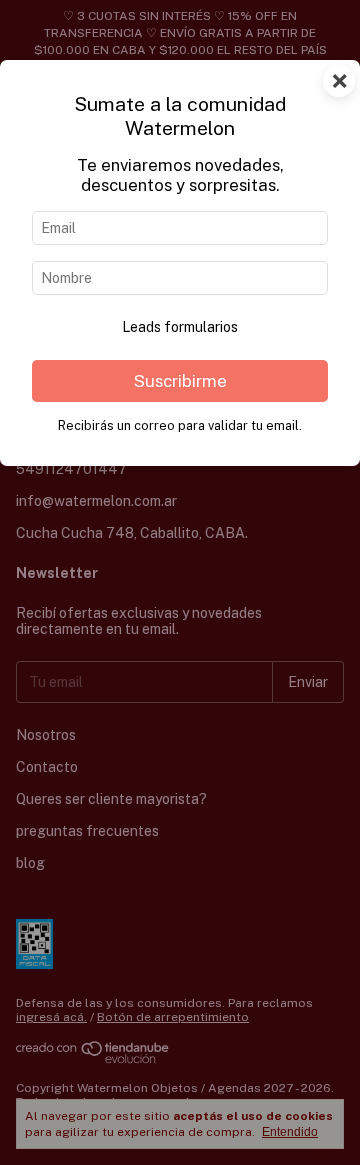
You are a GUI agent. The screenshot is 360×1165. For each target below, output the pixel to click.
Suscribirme (180, 381)
